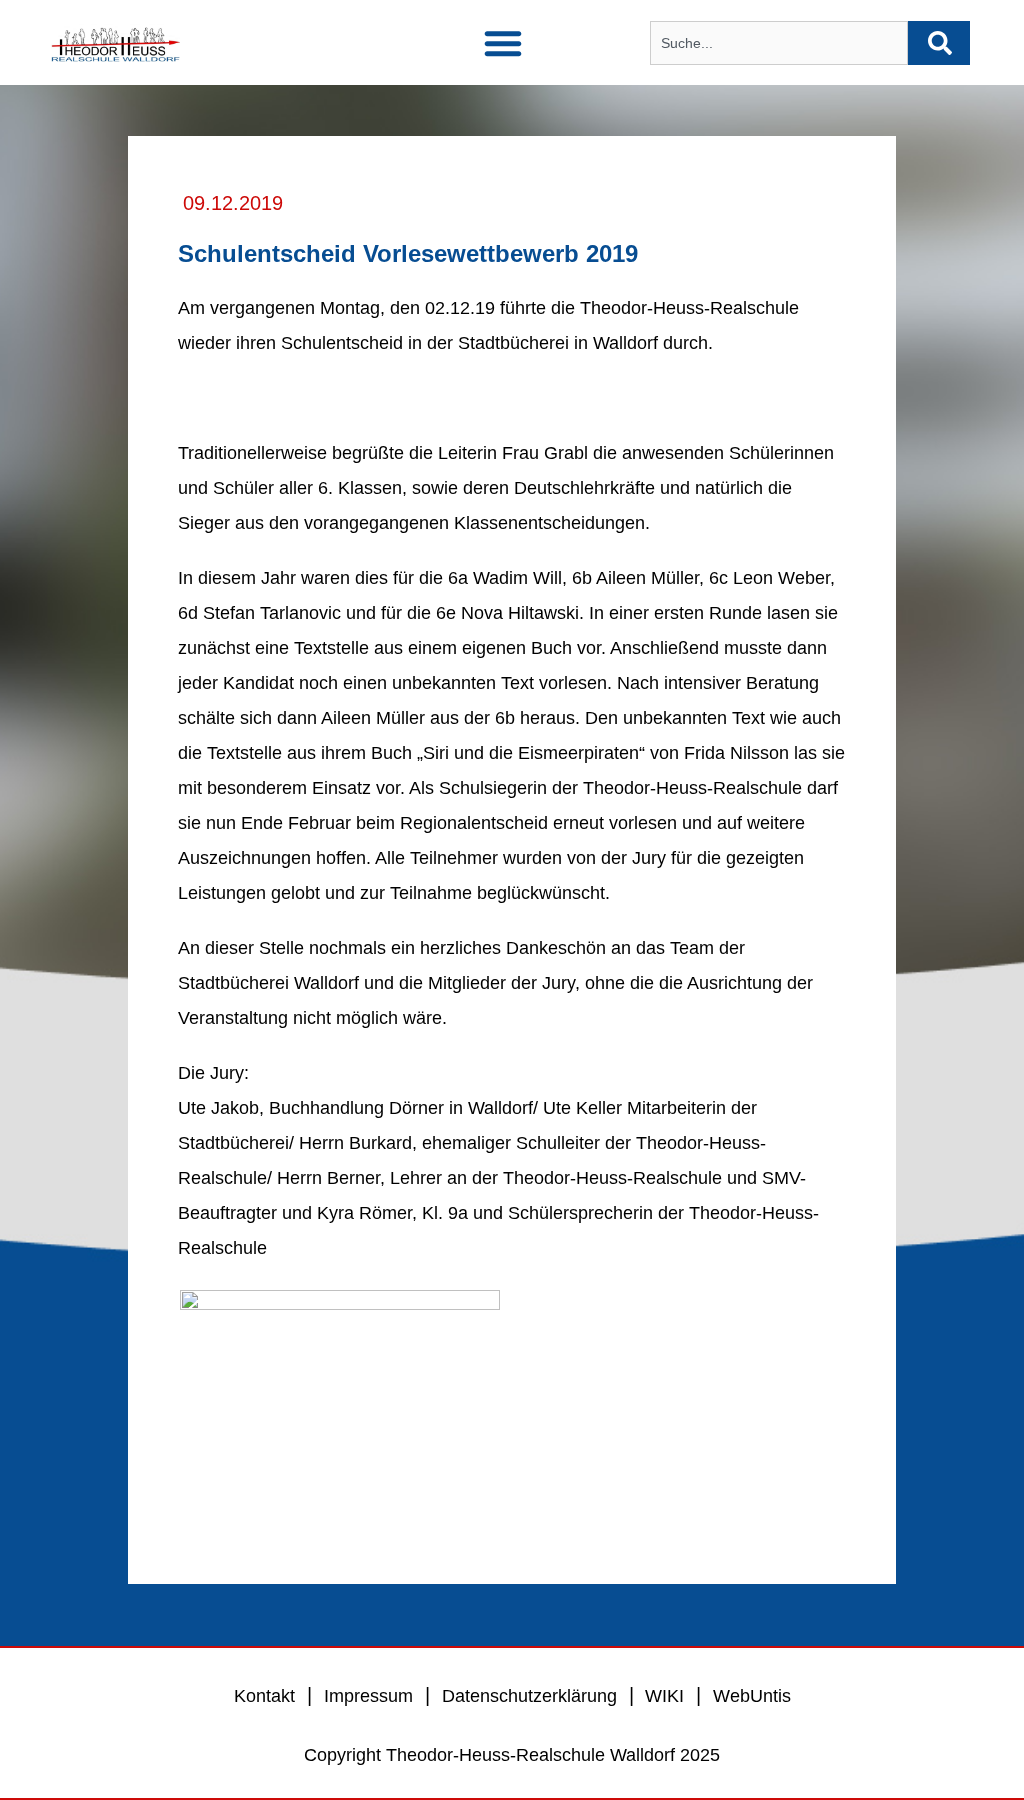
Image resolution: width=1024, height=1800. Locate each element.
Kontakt (264, 1696)
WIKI (662, 1696)
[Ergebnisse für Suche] (779, 76)
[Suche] (939, 43)
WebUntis (752, 1696)
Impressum (368, 1696)
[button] (503, 43)
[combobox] (779, 43)
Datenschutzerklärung (529, 1696)
